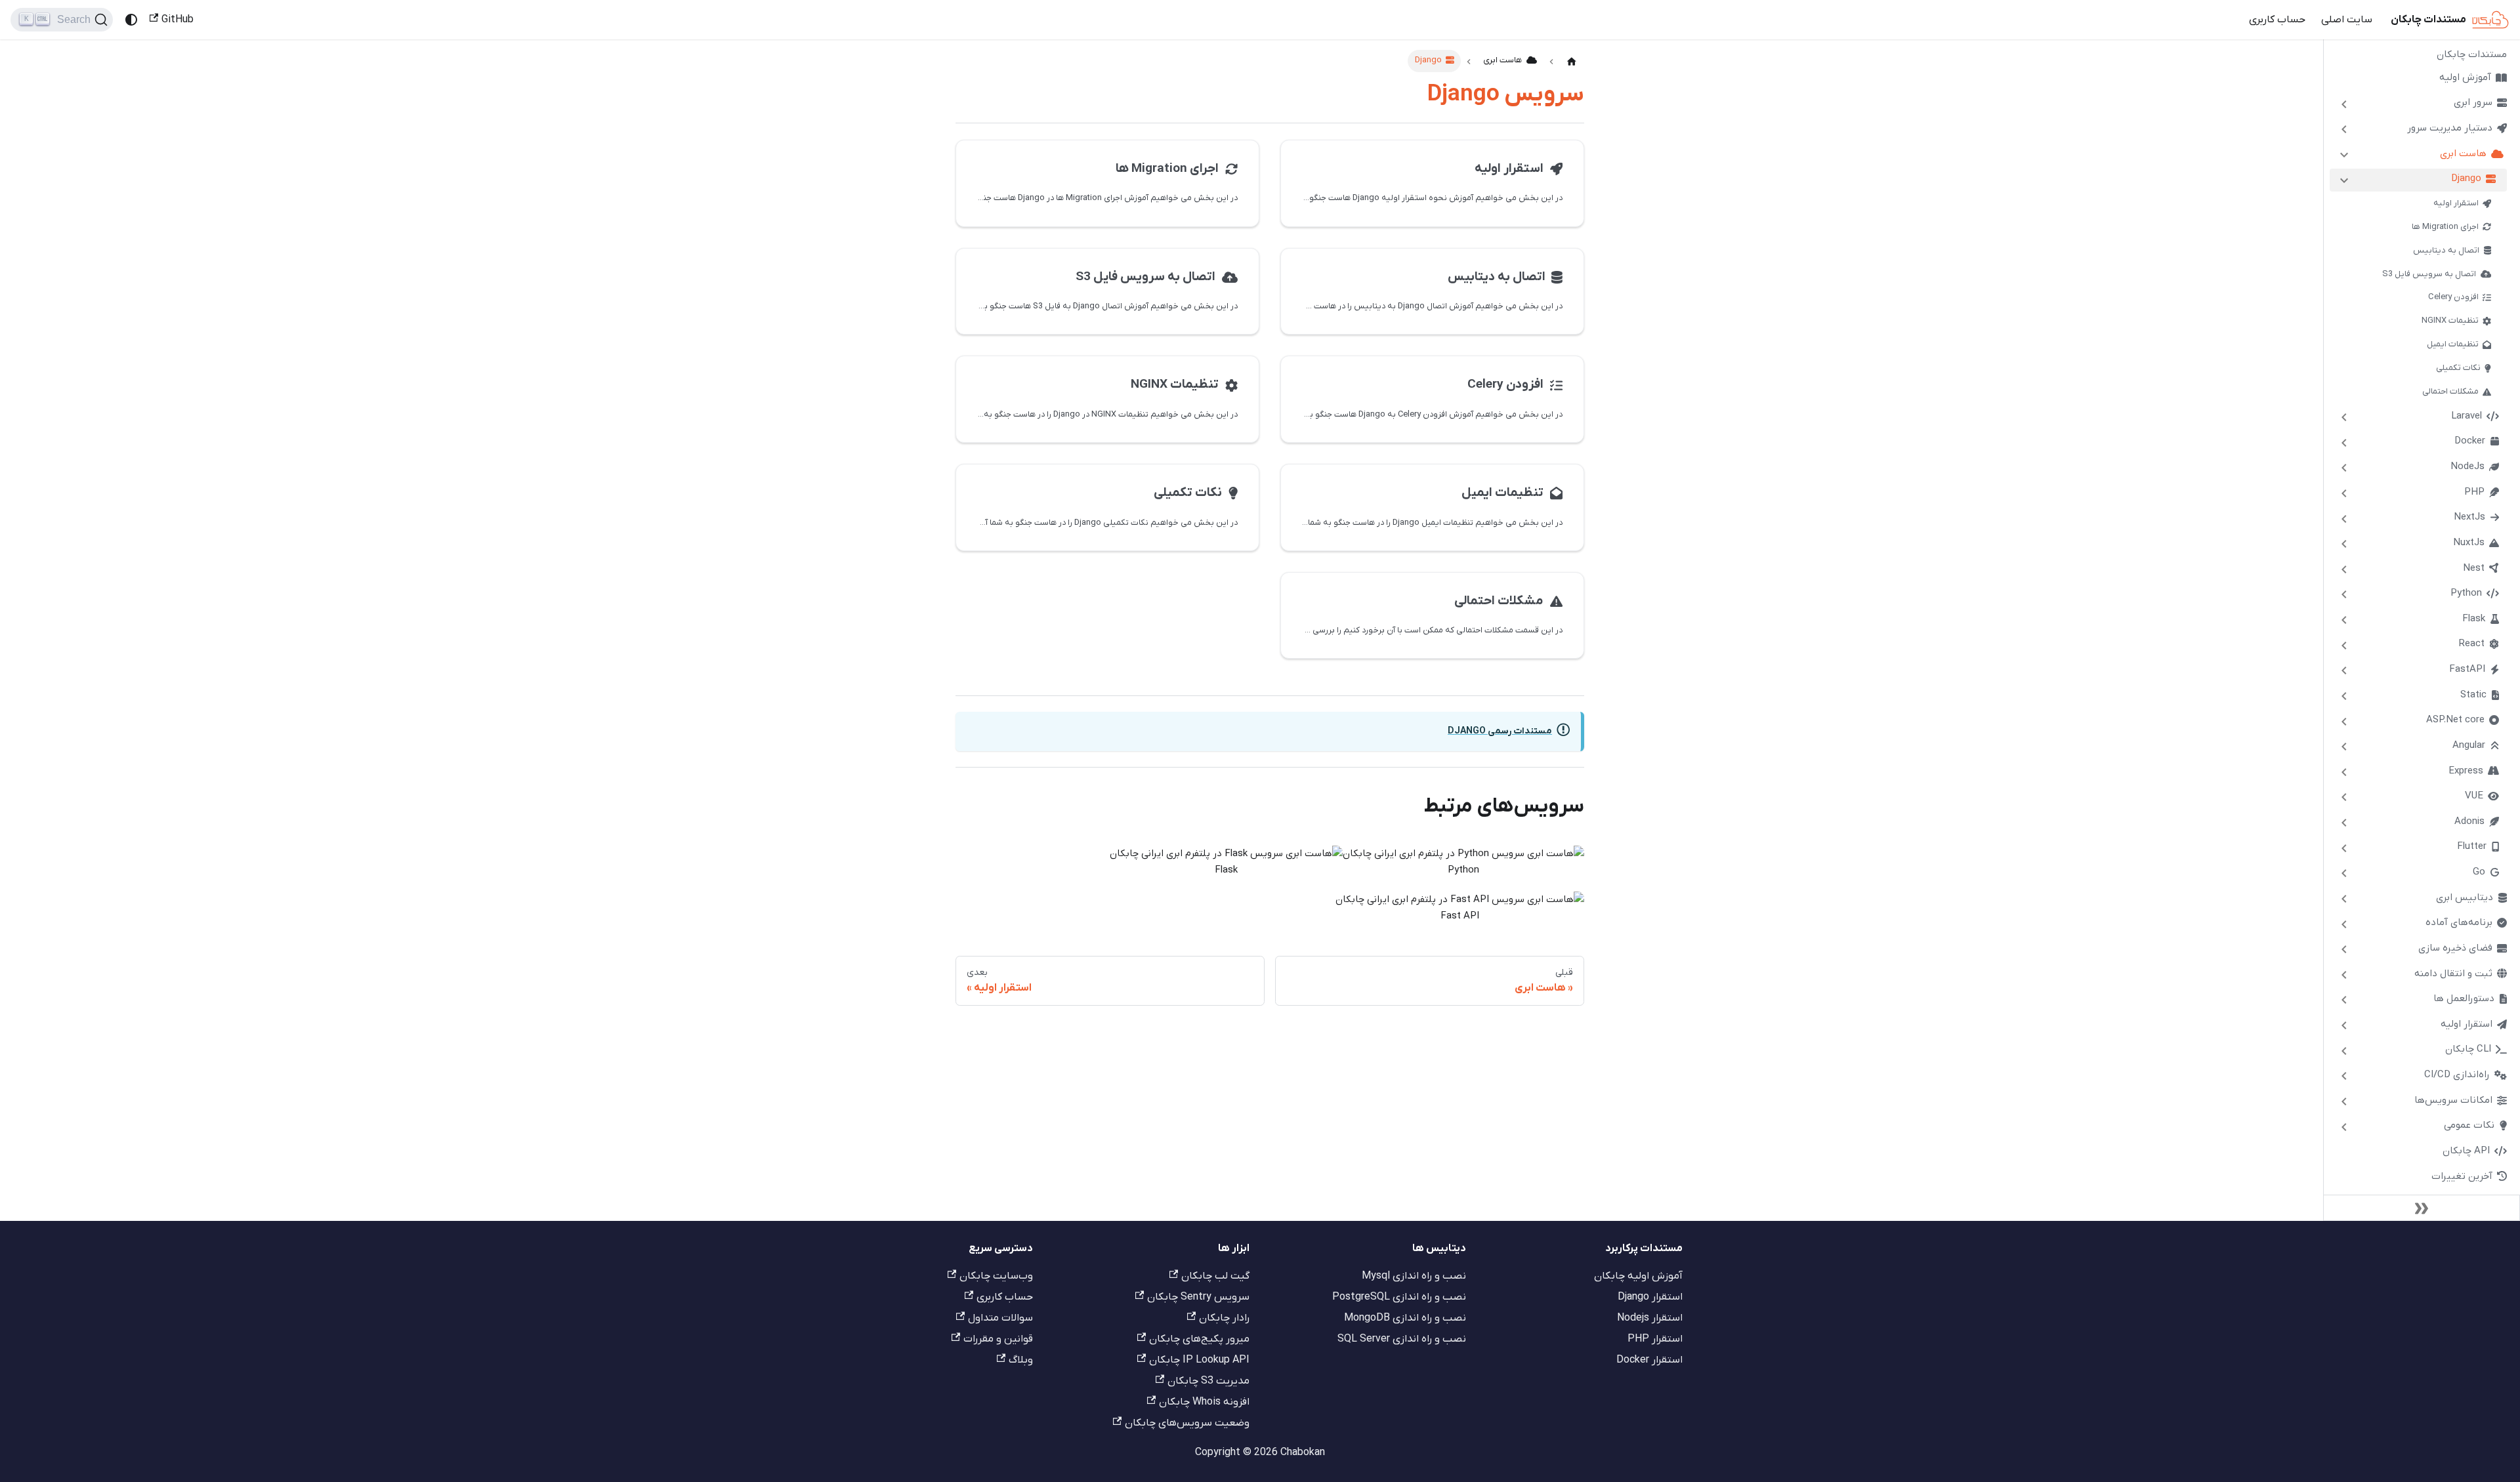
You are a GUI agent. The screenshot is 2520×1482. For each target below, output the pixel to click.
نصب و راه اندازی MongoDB (1405, 1318)
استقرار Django (1650, 1297)
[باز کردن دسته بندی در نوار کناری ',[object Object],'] (2344, 104)
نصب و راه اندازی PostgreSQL (1399, 1297)
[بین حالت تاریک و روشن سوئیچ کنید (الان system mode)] (131, 20)
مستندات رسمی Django (1500, 731)
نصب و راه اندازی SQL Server (1402, 1339)
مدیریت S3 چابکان (1208, 1381)
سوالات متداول (1000, 1318)
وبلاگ (1021, 1360)
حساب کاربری (2277, 20)
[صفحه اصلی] (1572, 62)
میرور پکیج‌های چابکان (1199, 1339)
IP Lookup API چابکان (1199, 1360)
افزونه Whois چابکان (1204, 1402)
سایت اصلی (2347, 20)
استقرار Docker (1649, 1360)
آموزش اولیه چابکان (1638, 1276)
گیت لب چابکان (1215, 1276)
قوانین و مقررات (998, 1339)
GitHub (178, 20)
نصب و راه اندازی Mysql (1414, 1276)
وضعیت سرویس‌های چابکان (1187, 1423)
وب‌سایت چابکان (996, 1276)
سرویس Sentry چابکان (1198, 1297)
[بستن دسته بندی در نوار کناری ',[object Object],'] (2344, 155)
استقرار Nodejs (1650, 1318)
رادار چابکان (1224, 1318)
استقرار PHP (1655, 1339)
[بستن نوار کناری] (2422, 1208)
